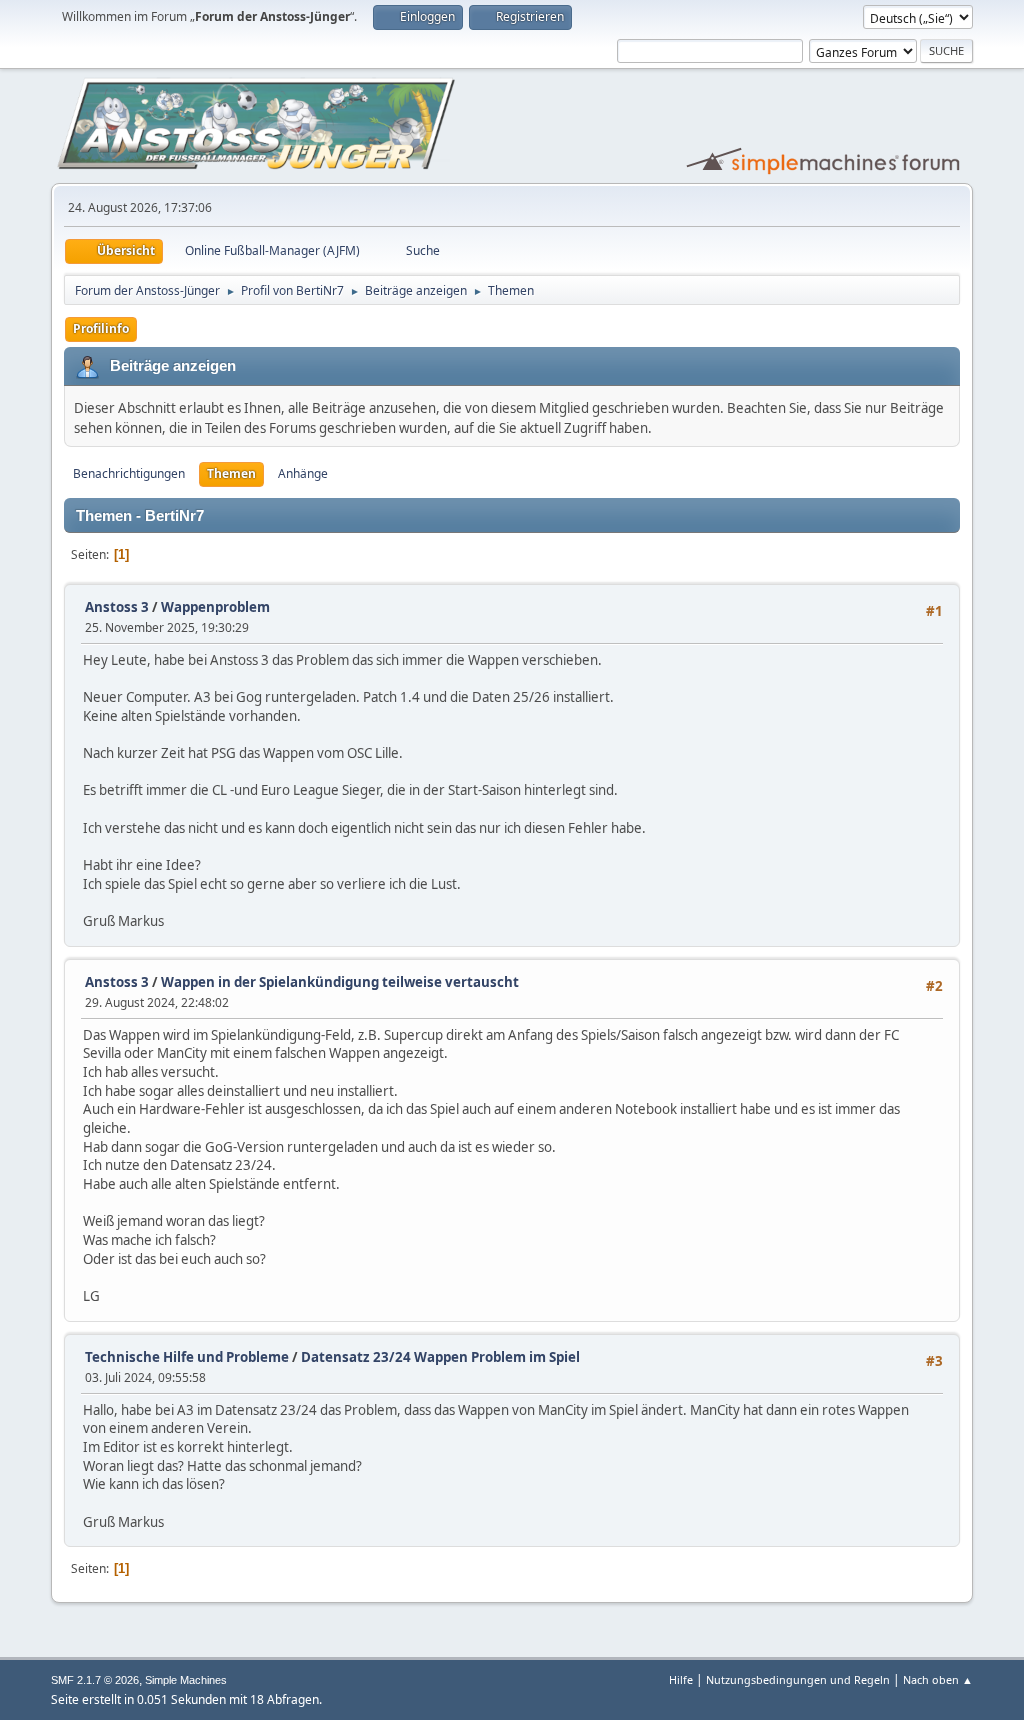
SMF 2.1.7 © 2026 (95, 1680)
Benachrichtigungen (129, 473)
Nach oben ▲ (938, 1679)
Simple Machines (186, 1680)
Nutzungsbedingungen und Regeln (798, 1679)
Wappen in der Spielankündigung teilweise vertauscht (340, 982)
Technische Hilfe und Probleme (187, 1357)
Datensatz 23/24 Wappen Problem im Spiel (440, 1357)
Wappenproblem (215, 607)
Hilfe (681, 1679)
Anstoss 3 (117, 607)
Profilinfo (101, 328)
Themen (231, 473)
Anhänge (303, 473)
